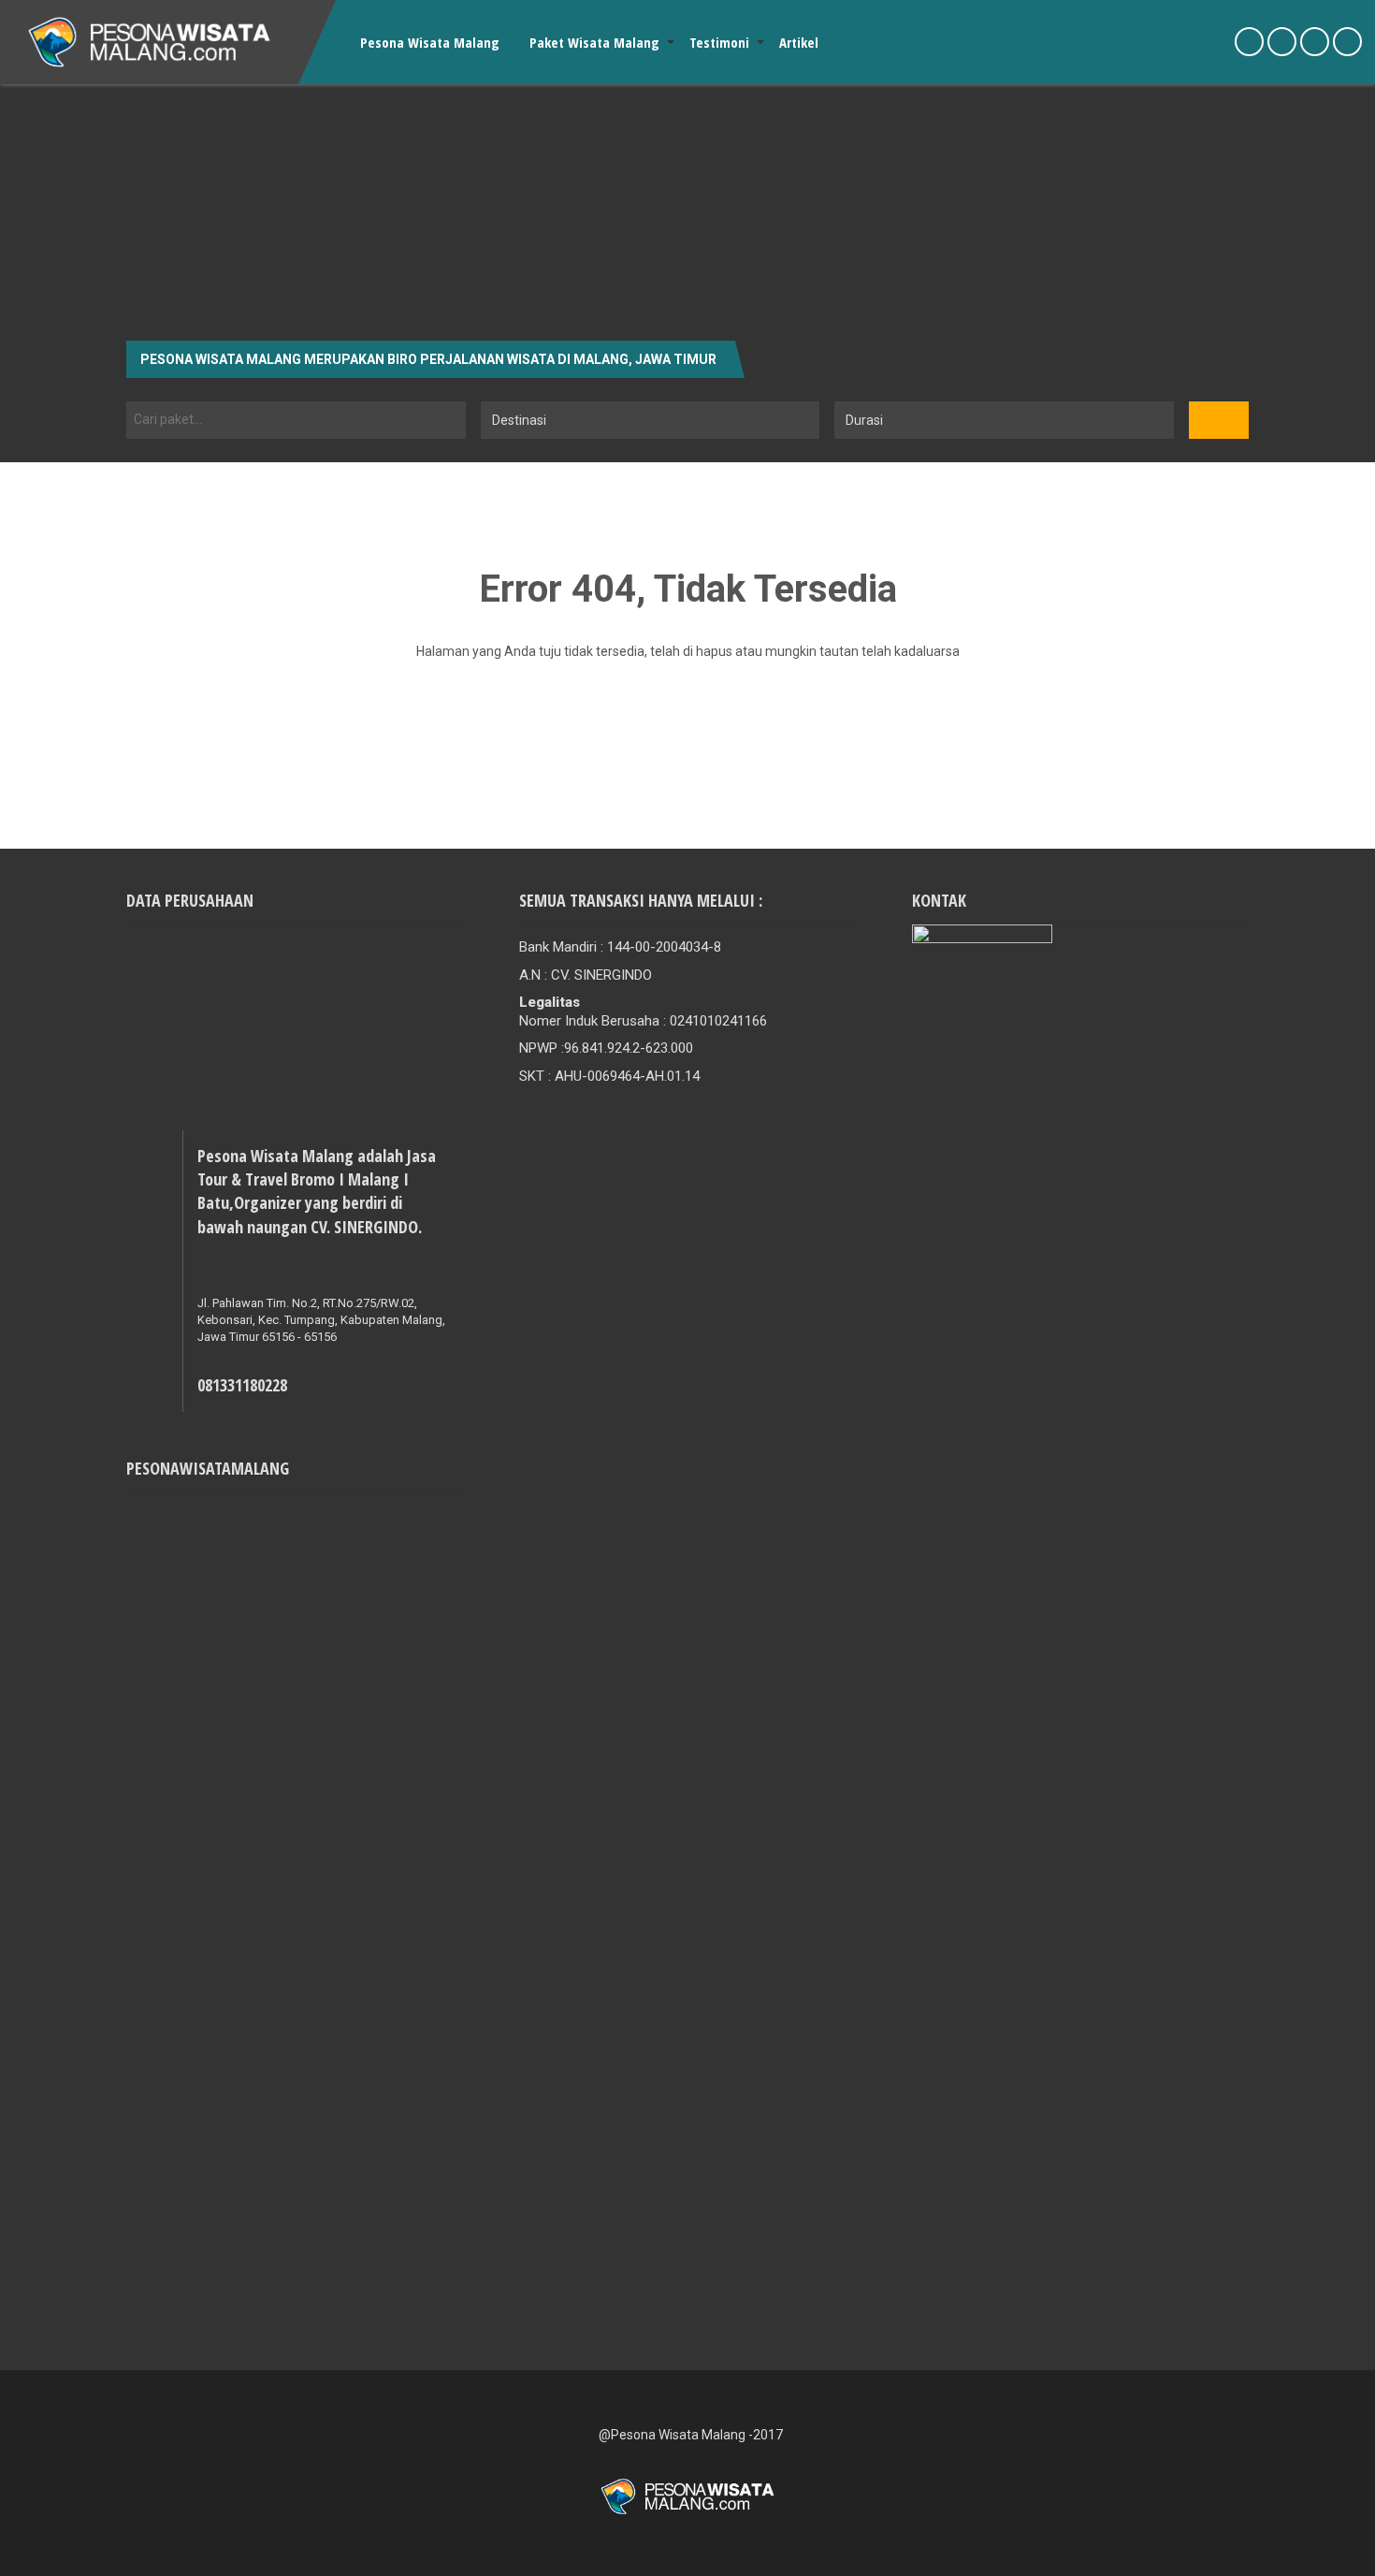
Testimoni (719, 42)
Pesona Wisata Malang (430, 42)
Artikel (799, 42)
